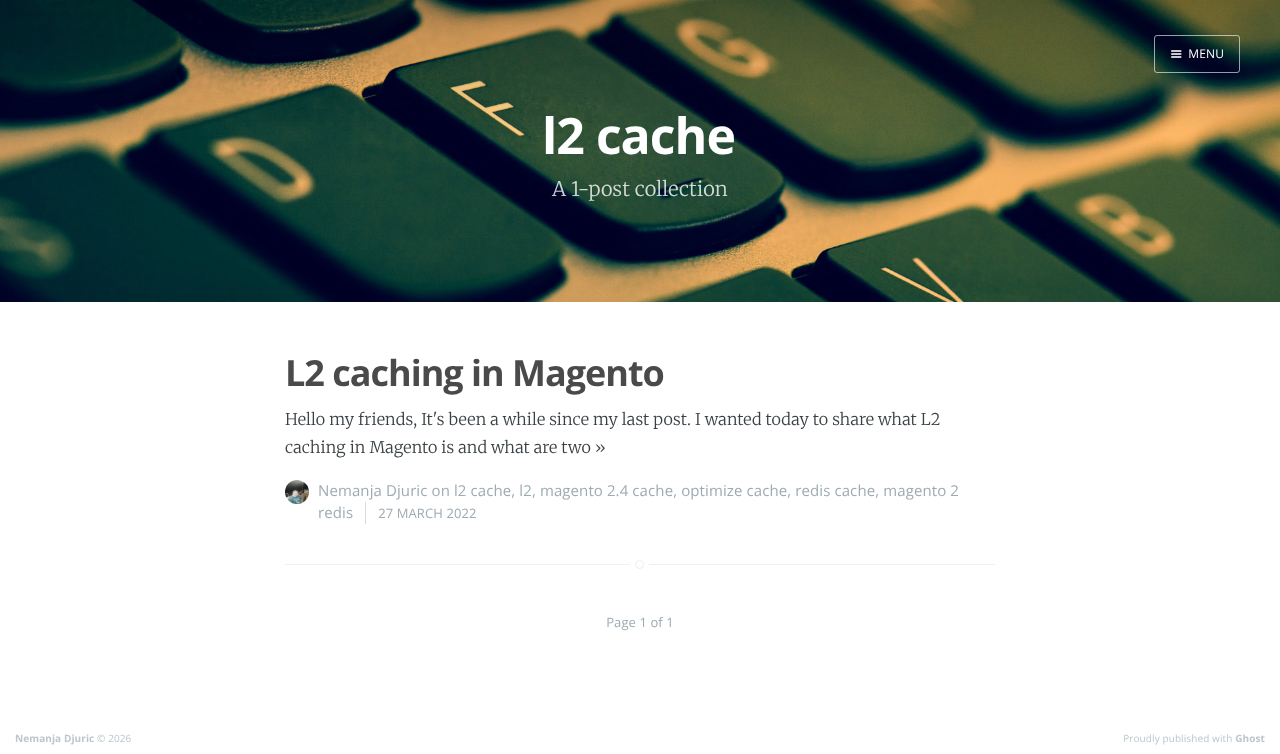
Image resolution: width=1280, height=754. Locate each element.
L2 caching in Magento (474, 372)
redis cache (835, 491)
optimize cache (734, 491)
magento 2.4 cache (606, 491)
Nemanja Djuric (373, 491)
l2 (525, 491)
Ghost (1250, 738)
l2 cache (482, 491)
